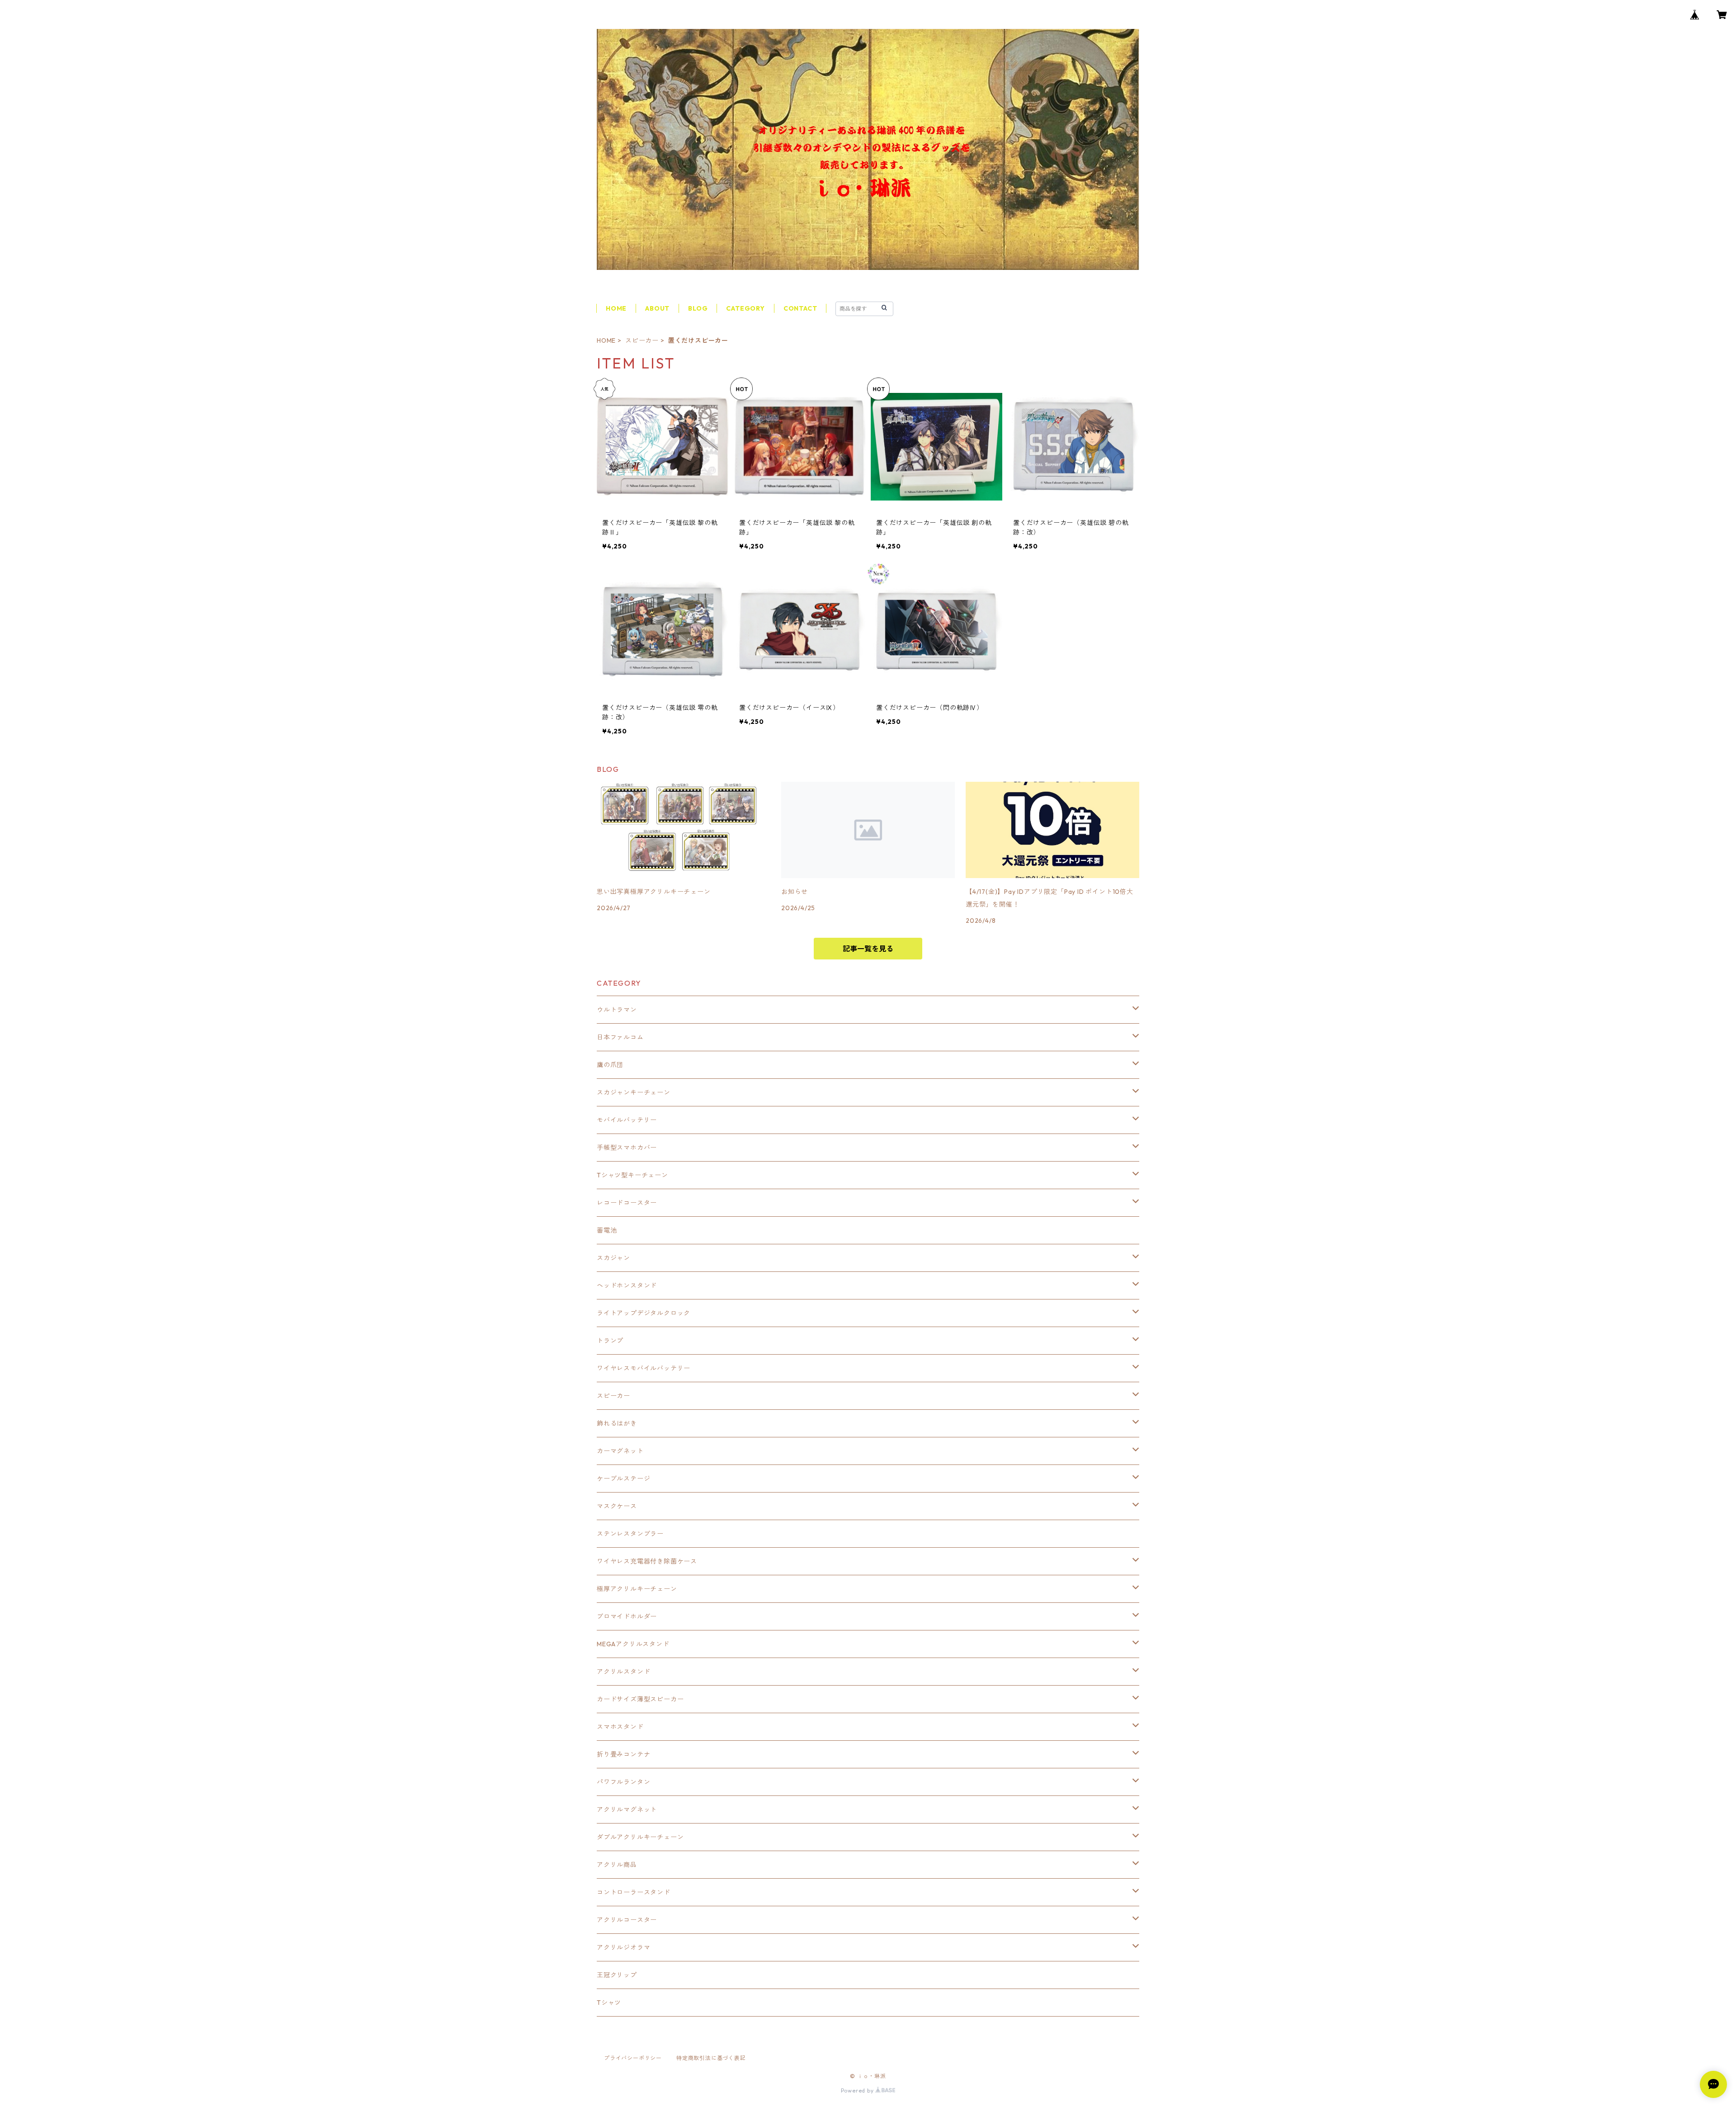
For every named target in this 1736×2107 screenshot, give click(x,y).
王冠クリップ (617, 1975)
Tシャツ (609, 2003)
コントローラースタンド (634, 1892)
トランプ (610, 1341)
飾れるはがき (617, 1423)
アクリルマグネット (627, 1809)
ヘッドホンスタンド (627, 1285)
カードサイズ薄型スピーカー (640, 1699)
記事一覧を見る (868, 949)
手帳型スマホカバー (627, 1148)
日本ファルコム (620, 1037)
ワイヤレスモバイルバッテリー (644, 1368)
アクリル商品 (617, 1865)
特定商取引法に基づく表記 (711, 2058)
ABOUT (657, 308)
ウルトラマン (617, 1010)
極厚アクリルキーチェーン (637, 1589)
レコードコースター (627, 1203)
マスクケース (617, 1506)
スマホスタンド (620, 1727)
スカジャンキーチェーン (634, 1092)
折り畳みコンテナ (623, 1754)
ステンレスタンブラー (630, 1534)
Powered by (858, 2090)
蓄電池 (607, 1230)
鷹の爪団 (610, 1065)
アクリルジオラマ (623, 1947)
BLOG (698, 308)
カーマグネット (620, 1451)
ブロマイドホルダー (627, 1616)
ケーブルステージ (623, 1479)
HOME (616, 308)
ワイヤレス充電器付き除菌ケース (647, 1561)
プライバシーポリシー (633, 2058)
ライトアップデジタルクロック (644, 1313)
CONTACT (800, 308)
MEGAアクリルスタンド (633, 1644)
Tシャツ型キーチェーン (632, 1175)
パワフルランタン (623, 1782)
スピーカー (642, 340)
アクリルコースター (627, 1920)
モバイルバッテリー (627, 1120)
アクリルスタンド (623, 1672)
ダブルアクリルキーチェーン (640, 1837)
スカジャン (613, 1258)
